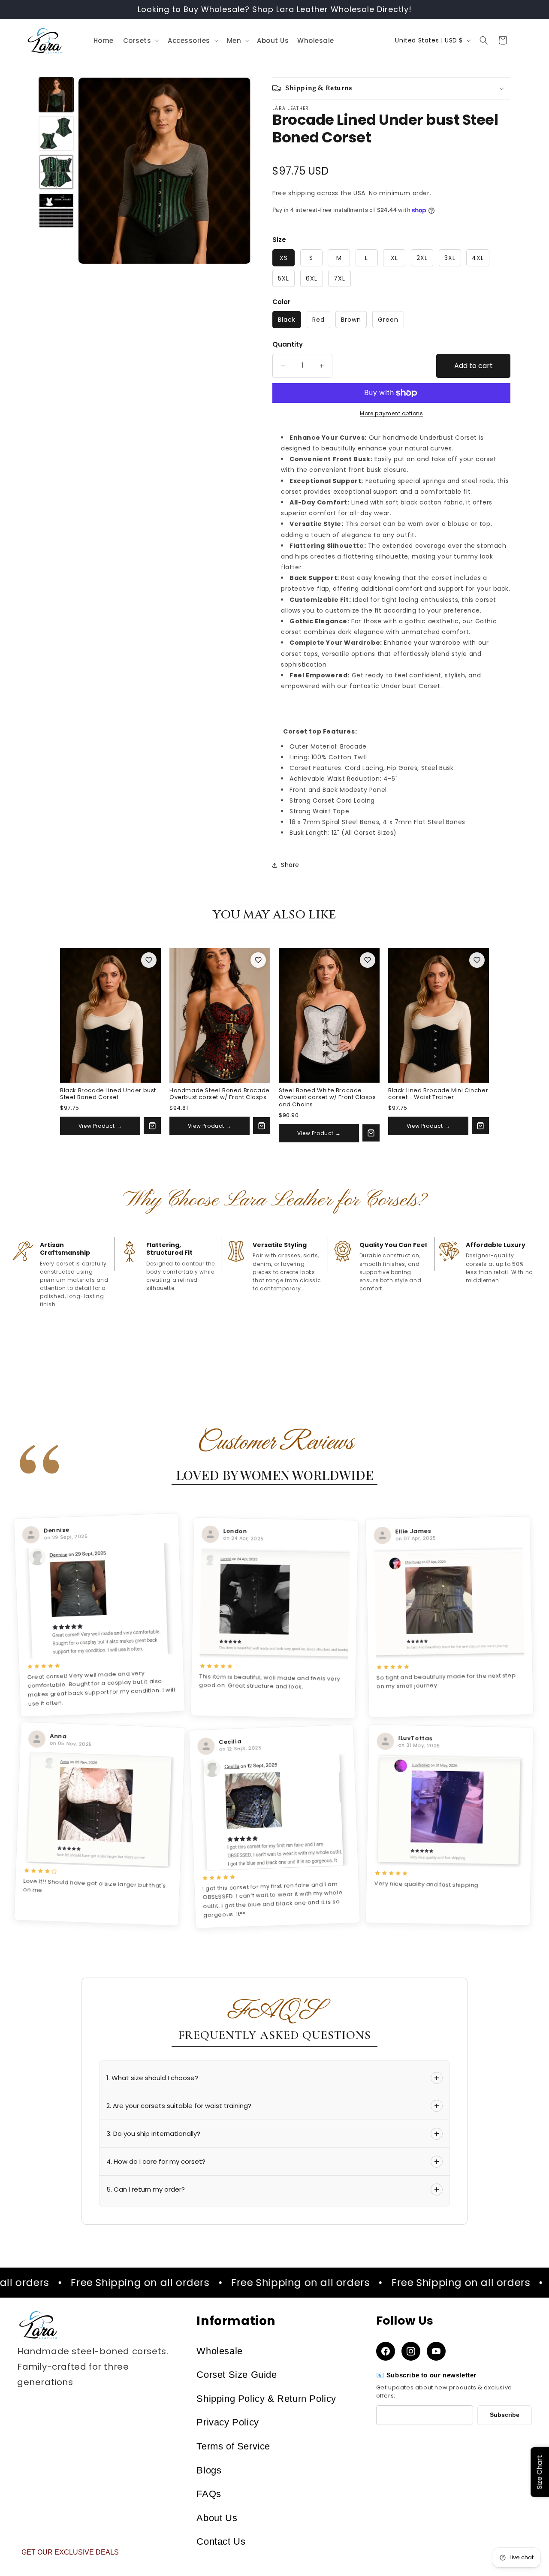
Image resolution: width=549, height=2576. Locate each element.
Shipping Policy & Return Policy (266, 2399)
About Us (217, 2518)
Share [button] (290, 865)
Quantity (288, 344)
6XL (312, 278)
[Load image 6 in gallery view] (56, 211)
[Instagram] (411, 2351)
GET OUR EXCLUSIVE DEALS (70, 2552)
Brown (351, 320)
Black (287, 320)
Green (388, 320)
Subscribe (505, 2415)
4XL (478, 258)
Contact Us (221, 2541)
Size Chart (539, 2472)
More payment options (391, 413)
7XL (339, 278)
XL (394, 258)
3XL (450, 258)
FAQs (209, 2494)
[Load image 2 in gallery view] (56, 95)
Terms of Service (233, 2446)
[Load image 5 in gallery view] (56, 172)
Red (318, 320)
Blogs (209, 2470)
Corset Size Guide (237, 2375)
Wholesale (219, 2351)
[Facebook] (386, 2351)
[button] (140, 41)
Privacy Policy (228, 2422)
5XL (284, 278)
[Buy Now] (152, 1126)
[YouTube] (436, 2351)
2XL (422, 258)
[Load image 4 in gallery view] (56, 133)
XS (284, 258)
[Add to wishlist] (149, 960)
